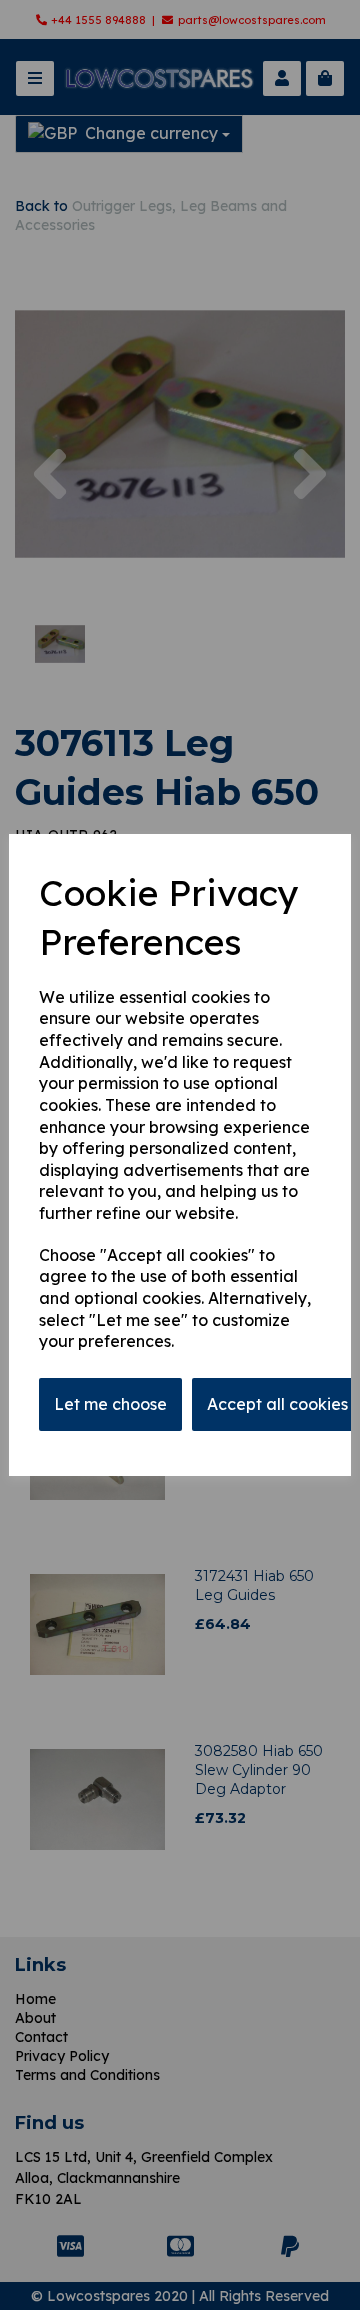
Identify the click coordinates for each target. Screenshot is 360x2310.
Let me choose (110, 1404)
